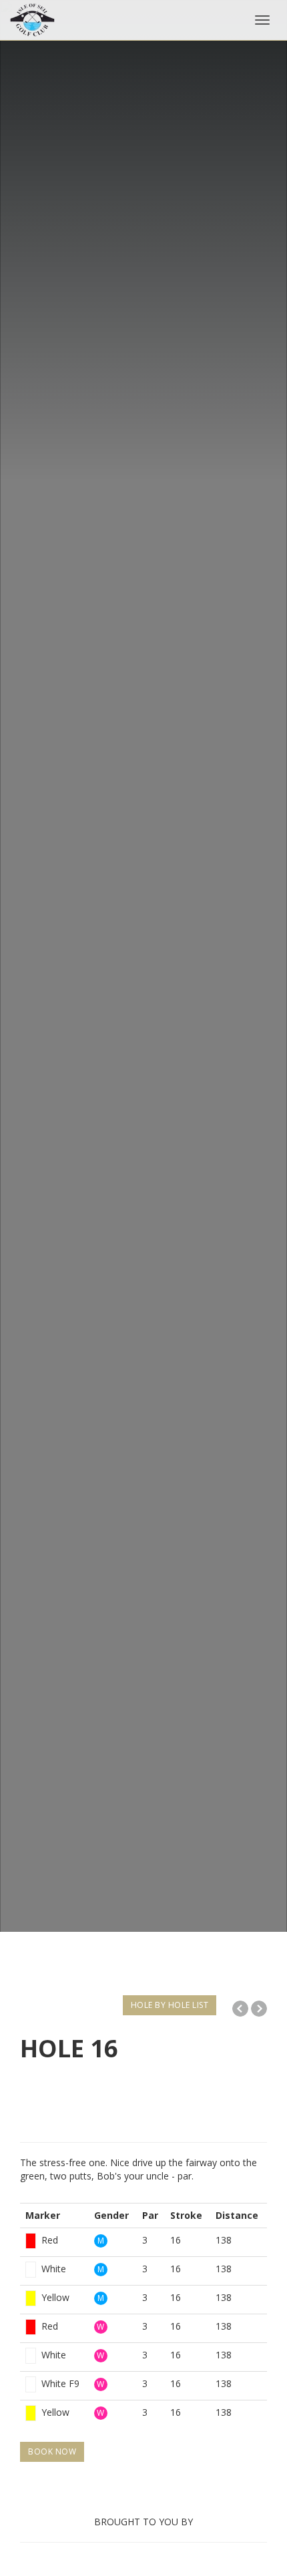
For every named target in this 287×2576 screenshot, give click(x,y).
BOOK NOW (52, 2452)
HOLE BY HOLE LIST (170, 2005)
